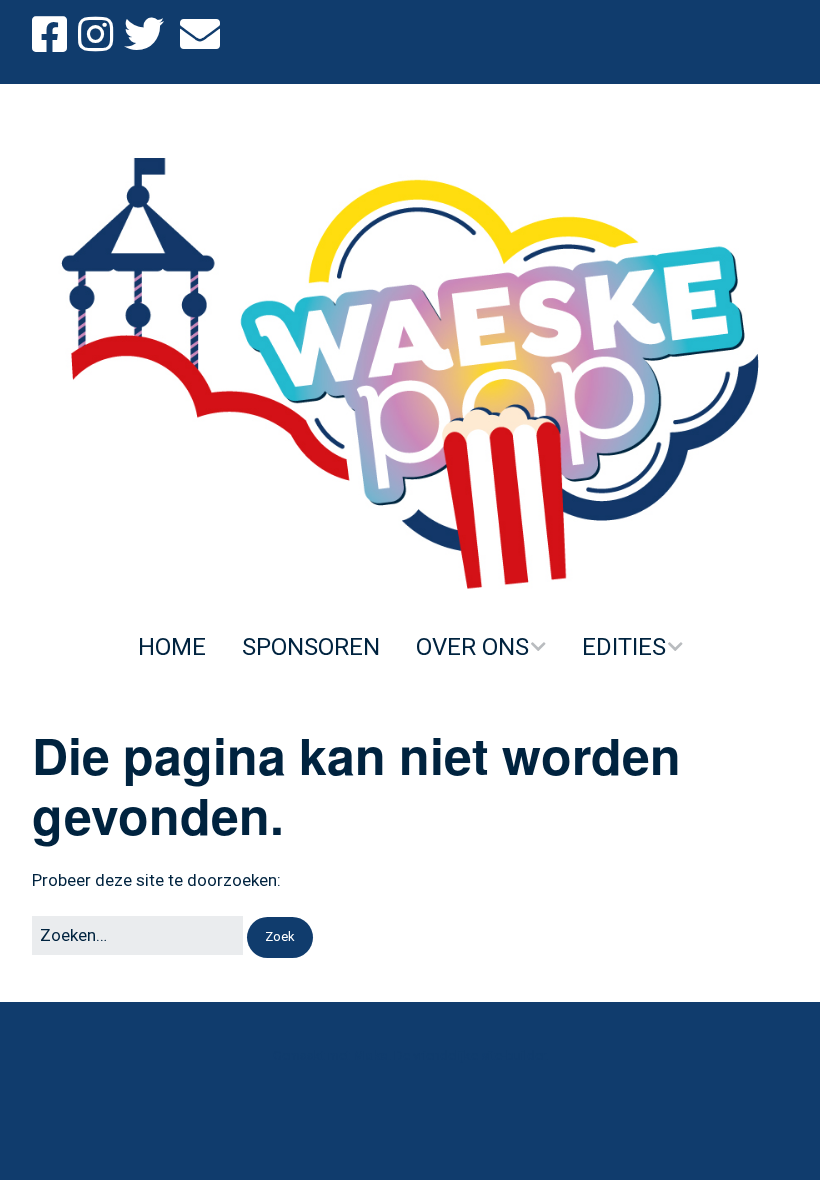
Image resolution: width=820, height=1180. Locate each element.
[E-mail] (200, 36)
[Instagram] (95, 36)
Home (172, 647)
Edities (624, 647)
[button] (280, 937)
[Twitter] (144, 36)
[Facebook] (51, 36)
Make (370, 1055)
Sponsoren (311, 647)
